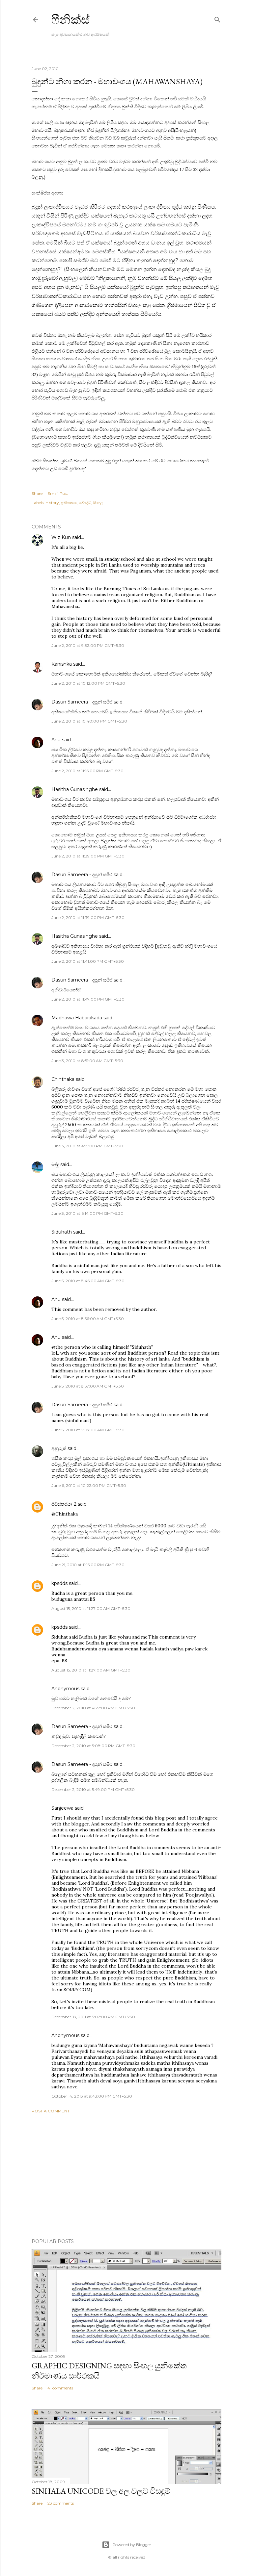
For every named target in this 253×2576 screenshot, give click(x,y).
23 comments (61, 2503)
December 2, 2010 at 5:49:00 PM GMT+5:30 (93, 1789)
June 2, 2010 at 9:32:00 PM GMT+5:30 (88, 645)
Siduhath (62, 1232)
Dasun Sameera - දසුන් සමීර (82, 702)
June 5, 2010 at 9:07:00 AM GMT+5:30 (88, 1430)
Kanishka (62, 664)
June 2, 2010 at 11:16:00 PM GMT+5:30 (87, 771)
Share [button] (37, 493)
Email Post (58, 493)
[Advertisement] (126, 2176)
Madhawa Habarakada (77, 1018)
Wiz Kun (61, 537)
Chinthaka (63, 1079)
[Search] (217, 18)
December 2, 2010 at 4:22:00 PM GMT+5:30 (93, 1708)
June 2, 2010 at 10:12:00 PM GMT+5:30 (88, 683)
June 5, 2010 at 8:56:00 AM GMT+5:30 (88, 1319)
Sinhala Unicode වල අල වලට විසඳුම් (101, 2491)
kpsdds (59, 1583)
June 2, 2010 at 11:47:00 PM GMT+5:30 (88, 999)
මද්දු (55, 1164)
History (52, 503)
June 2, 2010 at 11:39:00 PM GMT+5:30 (88, 856)
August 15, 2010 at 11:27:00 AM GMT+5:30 (91, 1608)
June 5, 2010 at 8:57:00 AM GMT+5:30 (88, 1386)
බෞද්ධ (85, 503)
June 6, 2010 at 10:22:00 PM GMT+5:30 (89, 1485)
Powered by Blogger (132, 2545)
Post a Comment (51, 2111)
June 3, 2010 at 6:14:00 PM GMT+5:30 (87, 1213)
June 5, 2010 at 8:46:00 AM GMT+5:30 (88, 1281)
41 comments (60, 2388)
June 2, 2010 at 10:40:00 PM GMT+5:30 (89, 721)
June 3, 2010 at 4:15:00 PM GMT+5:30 (87, 1146)
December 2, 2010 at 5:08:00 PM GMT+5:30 (93, 1746)
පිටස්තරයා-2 (64, 1504)
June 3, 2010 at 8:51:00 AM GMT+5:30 (87, 1061)
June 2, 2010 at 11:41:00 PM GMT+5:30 (88, 961)
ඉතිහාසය (69, 503)
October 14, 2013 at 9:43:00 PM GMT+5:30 (92, 2096)
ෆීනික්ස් (70, 20)
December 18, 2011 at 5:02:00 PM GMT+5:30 (93, 2017)
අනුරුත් (59, 1448)
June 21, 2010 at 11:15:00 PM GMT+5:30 (88, 1565)
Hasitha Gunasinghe (75, 789)
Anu (56, 740)
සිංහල (98, 503)
